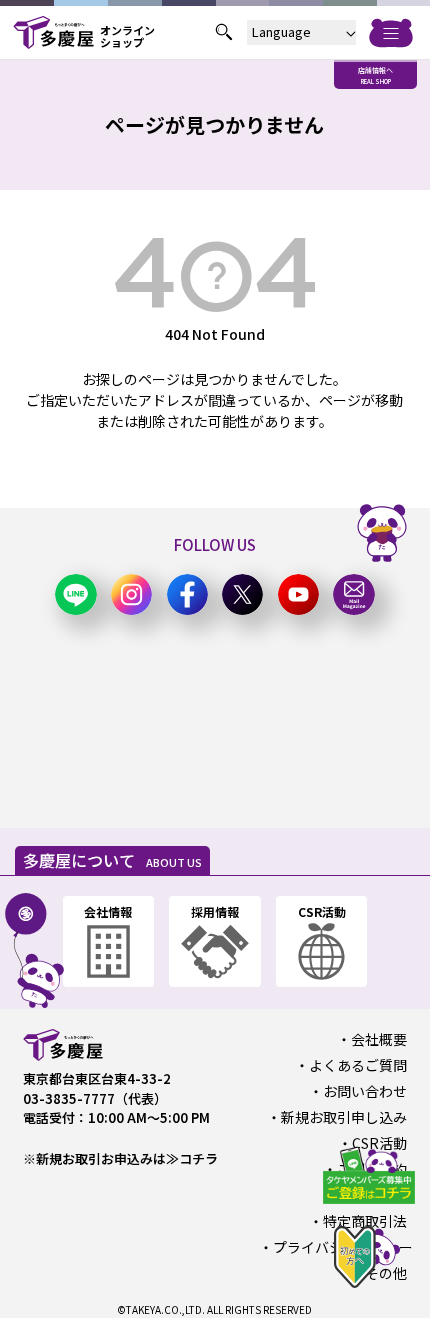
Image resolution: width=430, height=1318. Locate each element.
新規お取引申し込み (344, 1117)
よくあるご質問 (358, 1065)
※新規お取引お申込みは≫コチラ (120, 1158)
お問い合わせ (365, 1091)
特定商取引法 (365, 1221)
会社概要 (379, 1039)
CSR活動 (379, 1143)
